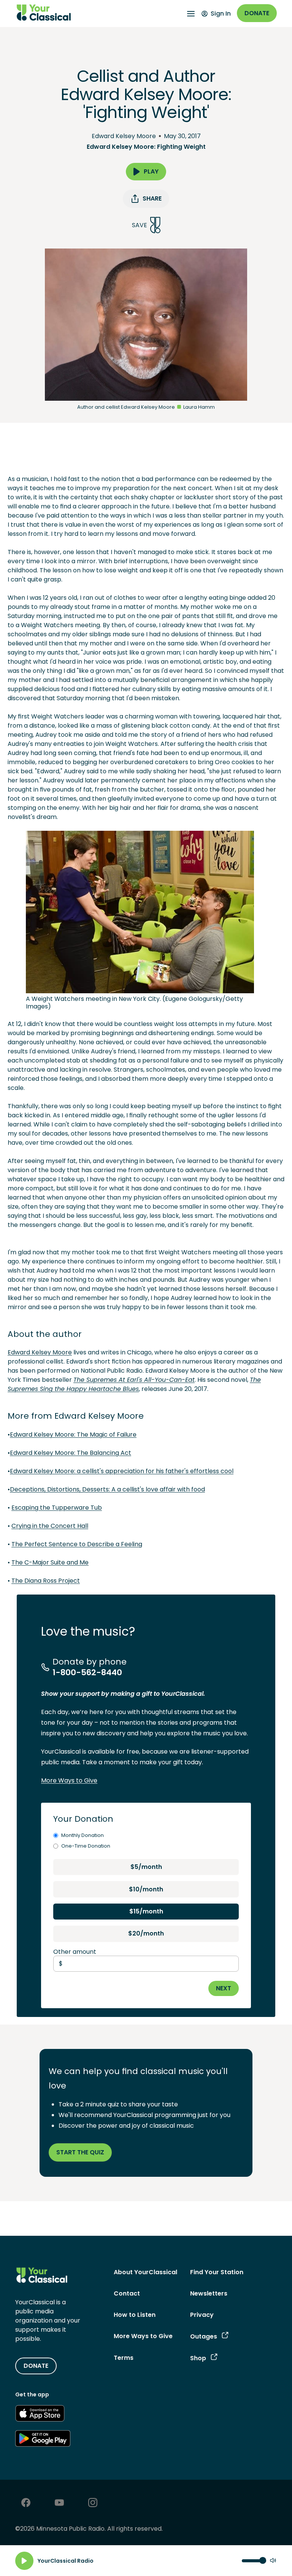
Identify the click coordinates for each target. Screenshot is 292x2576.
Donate (257, 13)
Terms (124, 2358)
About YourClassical (145, 2272)
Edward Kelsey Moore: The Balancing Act (71, 1453)
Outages (204, 2336)
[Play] (24, 2561)
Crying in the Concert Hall (50, 1526)
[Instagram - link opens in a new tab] (93, 2504)
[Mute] (273, 2561)
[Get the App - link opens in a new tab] (40, 2415)
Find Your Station (217, 2272)
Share (152, 198)
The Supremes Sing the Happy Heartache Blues (134, 1384)
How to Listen (135, 2315)
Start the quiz (80, 2152)
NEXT (224, 1988)
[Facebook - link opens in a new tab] (26, 2504)
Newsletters (209, 2293)
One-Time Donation (86, 1846)
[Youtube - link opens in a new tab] (59, 2504)
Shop (198, 2358)
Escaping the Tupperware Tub (57, 1508)
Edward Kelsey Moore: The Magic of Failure (73, 1435)
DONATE (36, 2366)
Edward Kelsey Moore (124, 136)
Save (140, 225)
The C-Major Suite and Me (50, 1562)
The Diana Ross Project (46, 1581)
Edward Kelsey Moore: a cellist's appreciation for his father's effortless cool (122, 1471)
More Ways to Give (69, 1780)
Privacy (202, 2315)
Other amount (75, 1952)
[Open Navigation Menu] (191, 14)
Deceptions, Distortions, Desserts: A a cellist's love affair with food (107, 1489)
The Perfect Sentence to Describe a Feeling (77, 1544)
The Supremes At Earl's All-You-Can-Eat (134, 1380)
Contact (127, 2293)
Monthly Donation (83, 1835)
